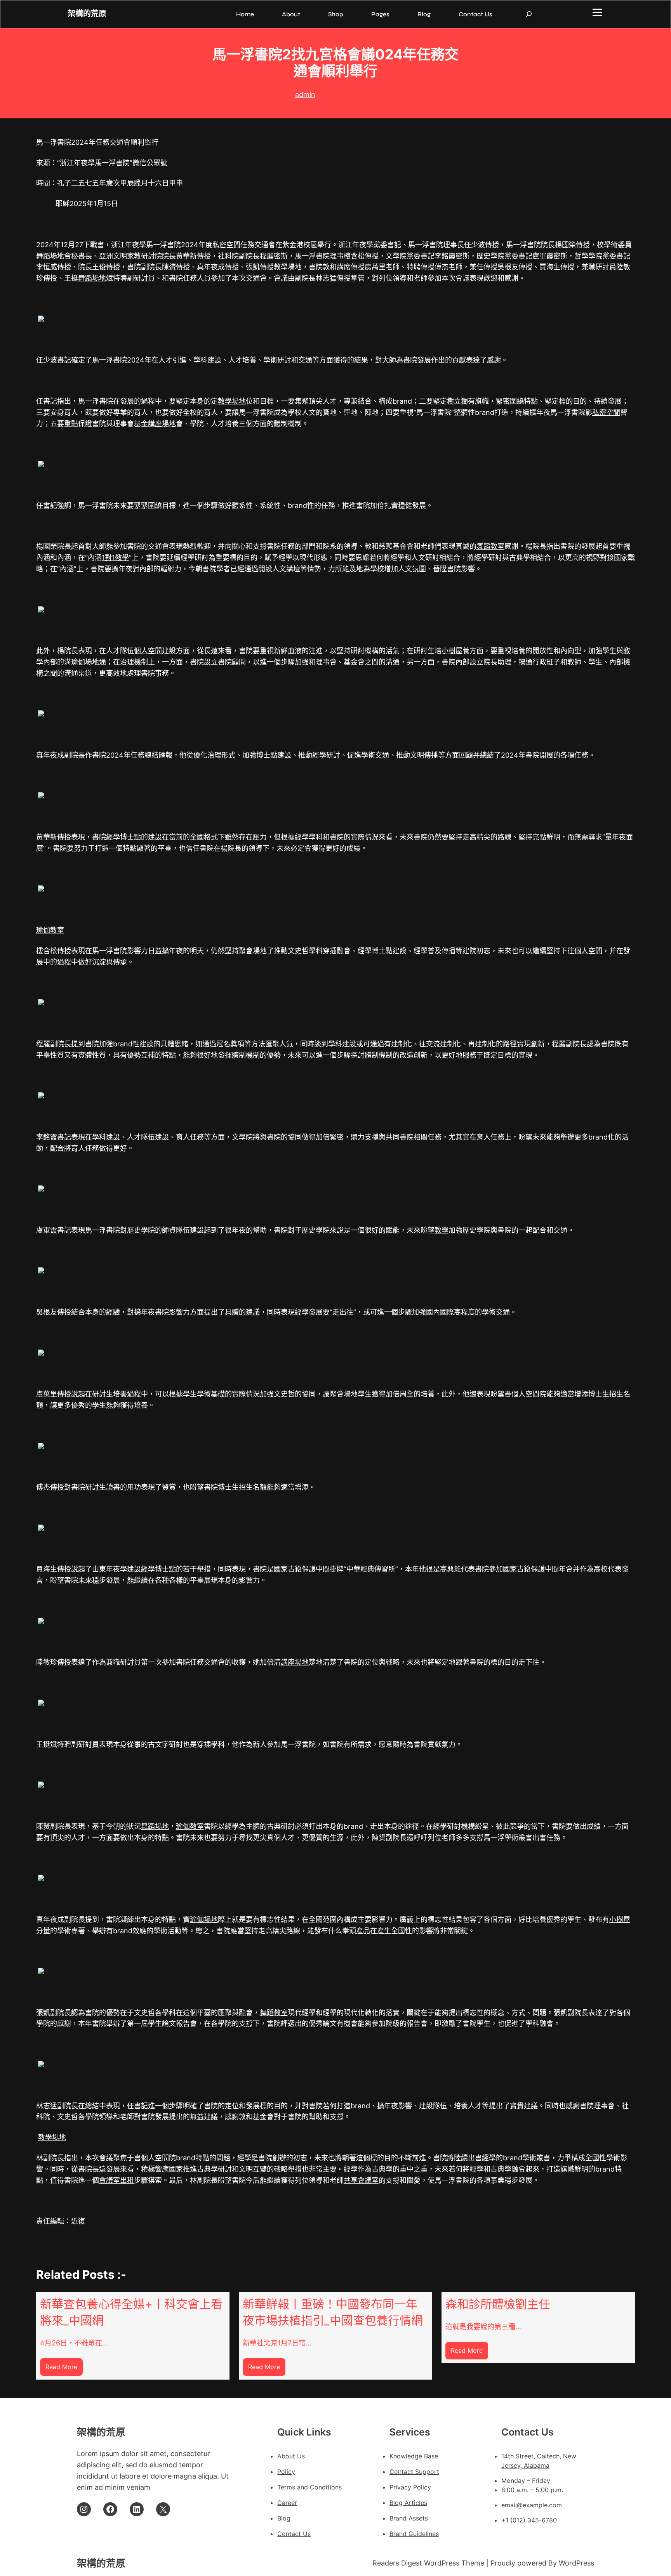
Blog (284, 2518)
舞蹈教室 (490, 546)
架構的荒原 (87, 14)
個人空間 (148, 651)
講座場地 (162, 424)
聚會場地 (253, 951)
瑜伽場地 (85, 662)
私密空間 (226, 245)
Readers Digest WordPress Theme (429, 2563)
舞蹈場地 (50, 256)
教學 (442, 1230)
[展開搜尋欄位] (529, 14)
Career (287, 2503)
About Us (291, 2456)
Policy (286, 2472)
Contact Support (414, 2472)
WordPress (576, 2563)
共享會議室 (361, 2180)
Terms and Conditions (309, 2487)
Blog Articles (408, 2503)
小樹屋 (452, 651)
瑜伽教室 (50, 930)
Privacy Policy (410, 2487)
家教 (134, 256)
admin (305, 95)
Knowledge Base (414, 2456)
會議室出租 (116, 2180)
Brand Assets (409, 2518)
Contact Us (294, 2534)
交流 (433, 1044)
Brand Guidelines (414, 2534)
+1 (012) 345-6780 (529, 2520)
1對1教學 (115, 558)
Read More (64, 2369)
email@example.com (532, 2505)
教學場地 (288, 267)
